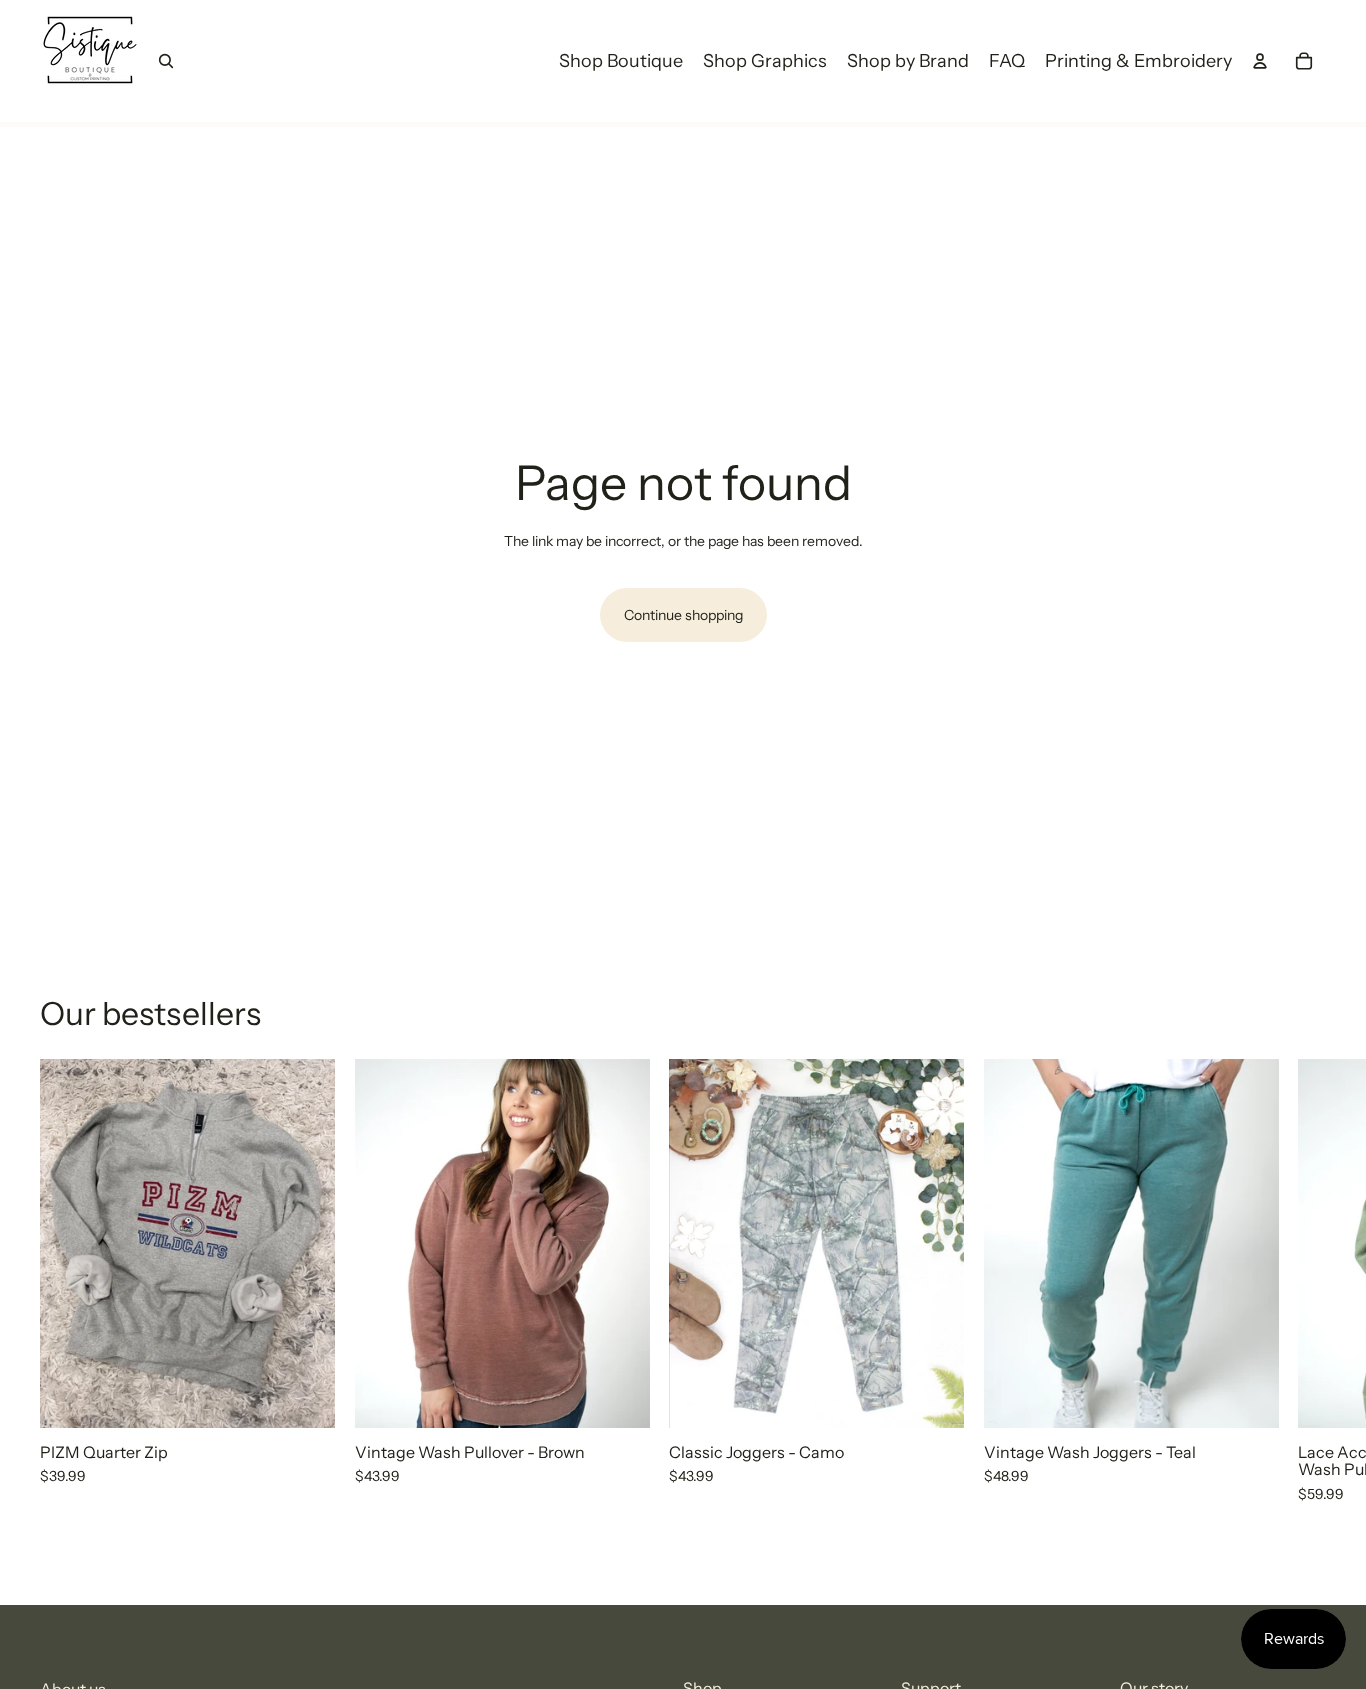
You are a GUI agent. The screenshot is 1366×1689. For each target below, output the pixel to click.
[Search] (166, 61)
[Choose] (304, 1397)
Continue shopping (683, 615)
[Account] (1260, 61)
